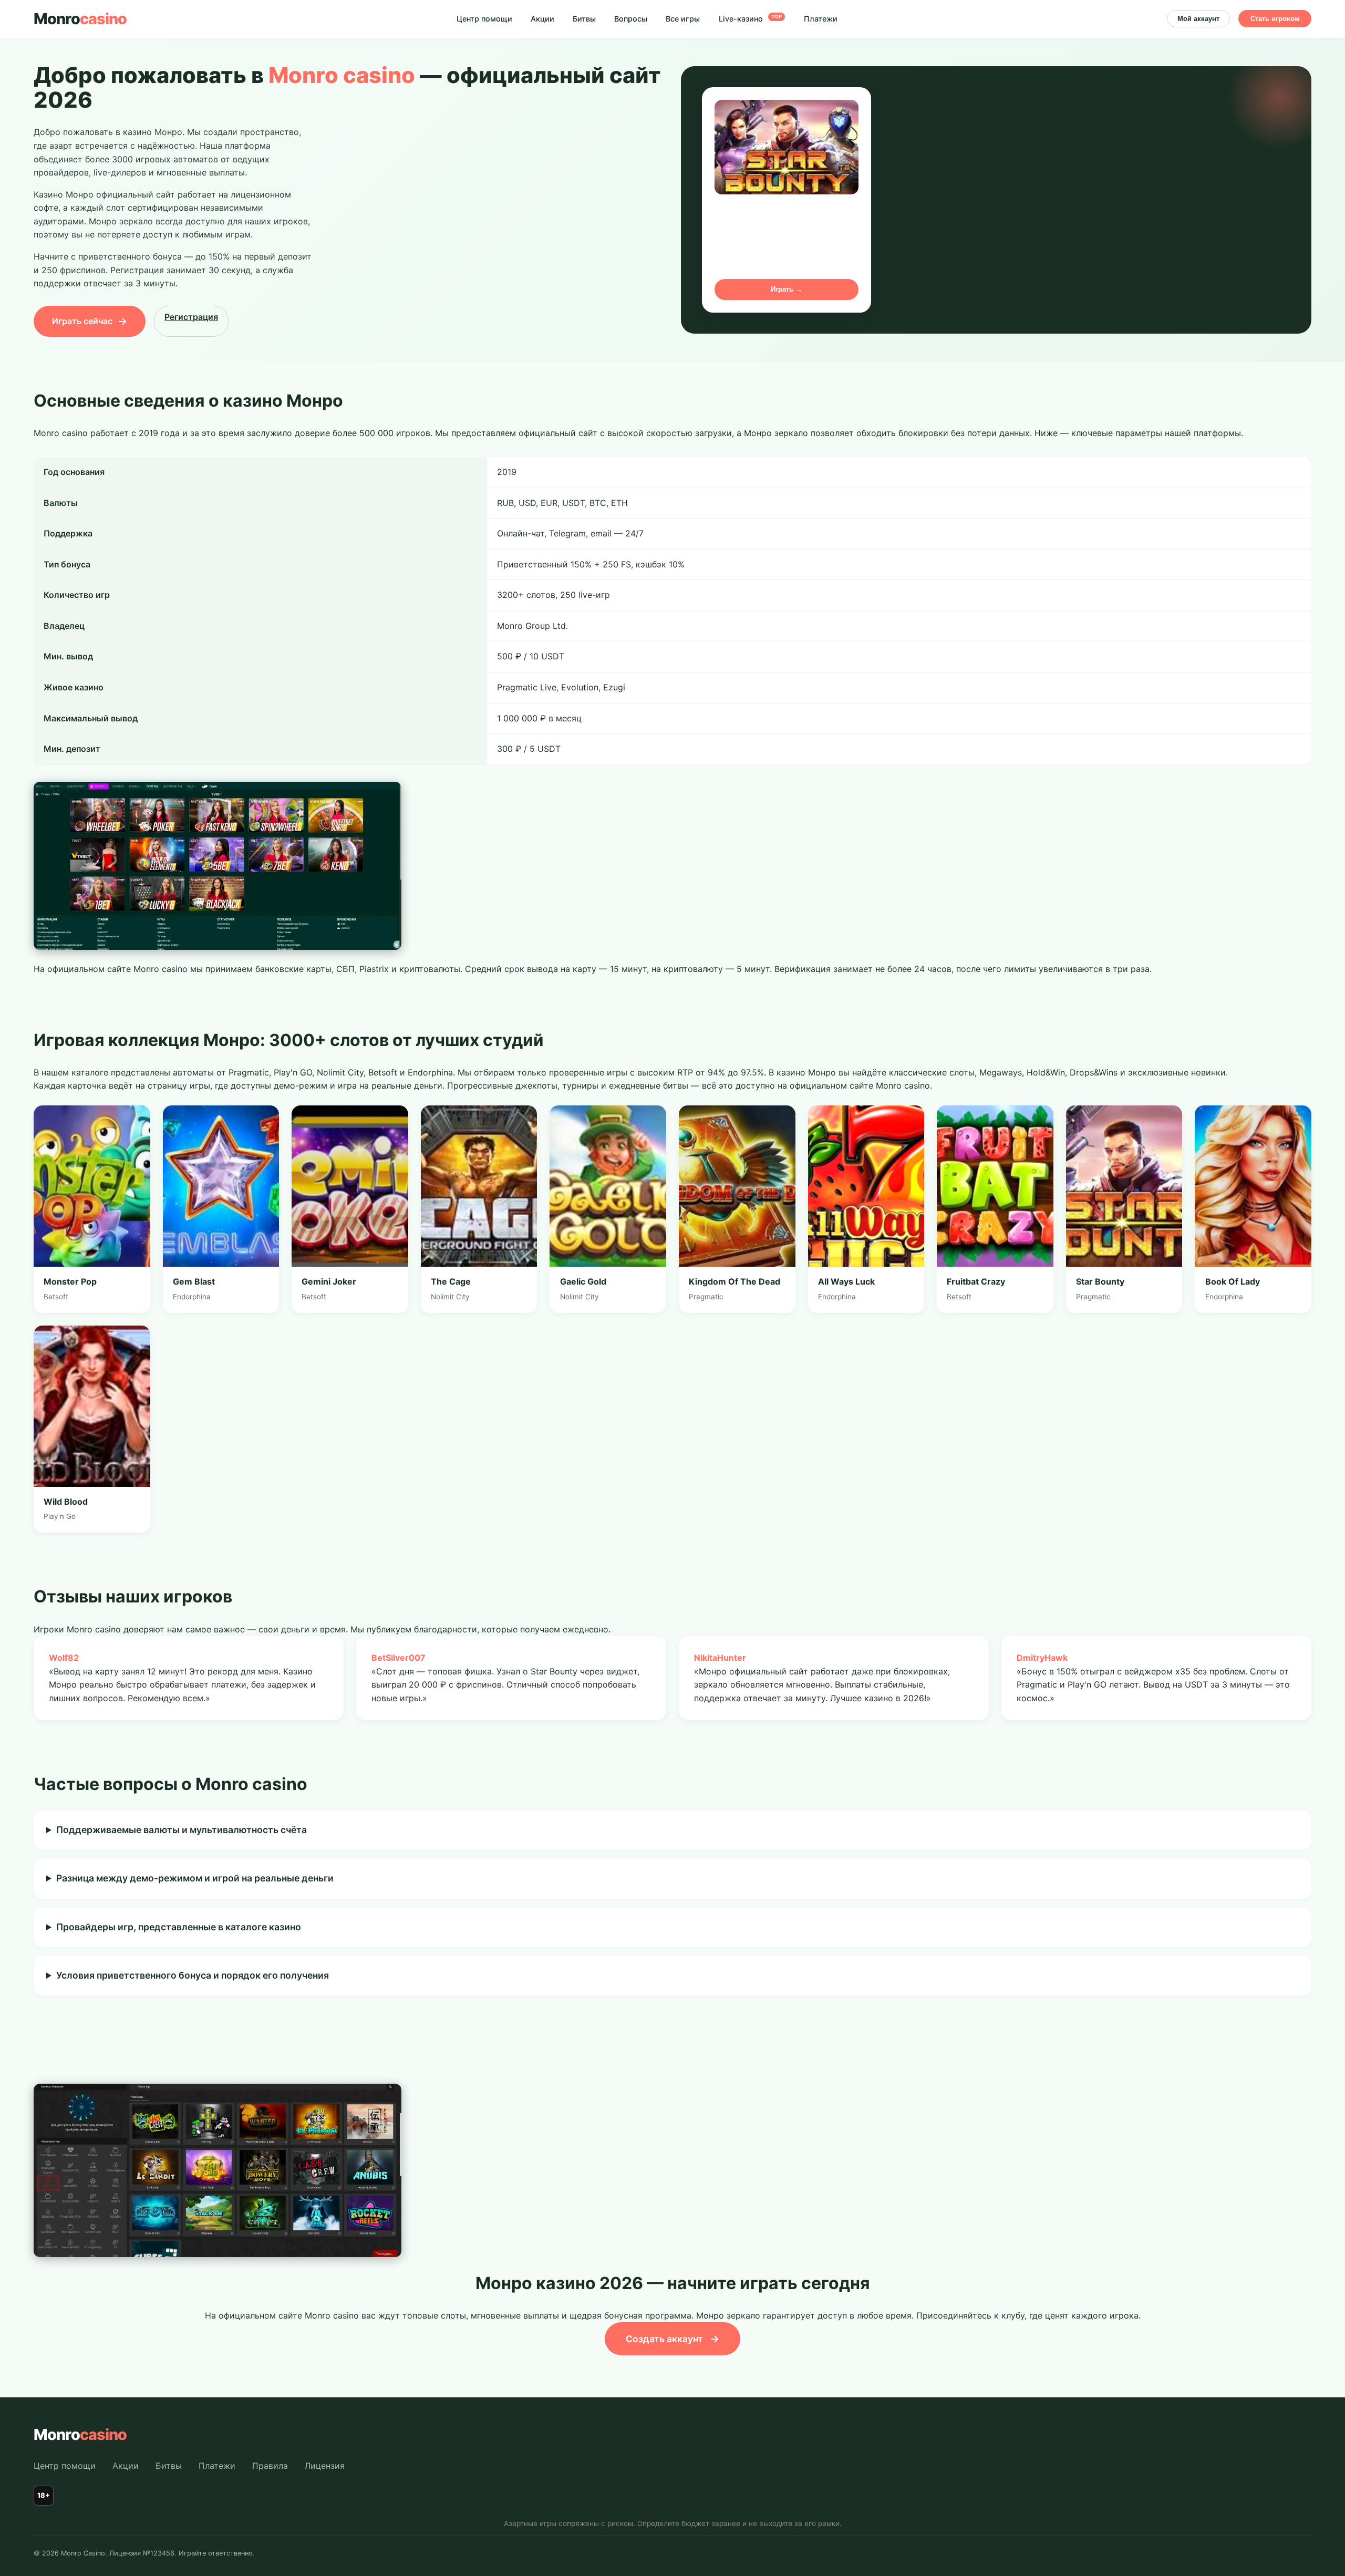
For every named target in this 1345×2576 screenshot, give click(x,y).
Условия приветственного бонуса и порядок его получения (193, 1975)
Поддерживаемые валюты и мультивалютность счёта (182, 1830)
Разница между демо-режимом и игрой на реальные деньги (195, 1878)
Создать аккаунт (672, 2339)
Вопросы (631, 19)
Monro (80, 19)
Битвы (584, 19)
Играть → (787, 289)
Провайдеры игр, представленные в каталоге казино (179, 1927)
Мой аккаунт (1198, 19)
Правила (270, 2466)
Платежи (821, 19)
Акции (542, 19)
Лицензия (325, 2466)
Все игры (683, 19)
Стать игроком (1275, 19)
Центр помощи (484, 19)
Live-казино (750, 19)
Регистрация (191, 317)
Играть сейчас (90, 321)
